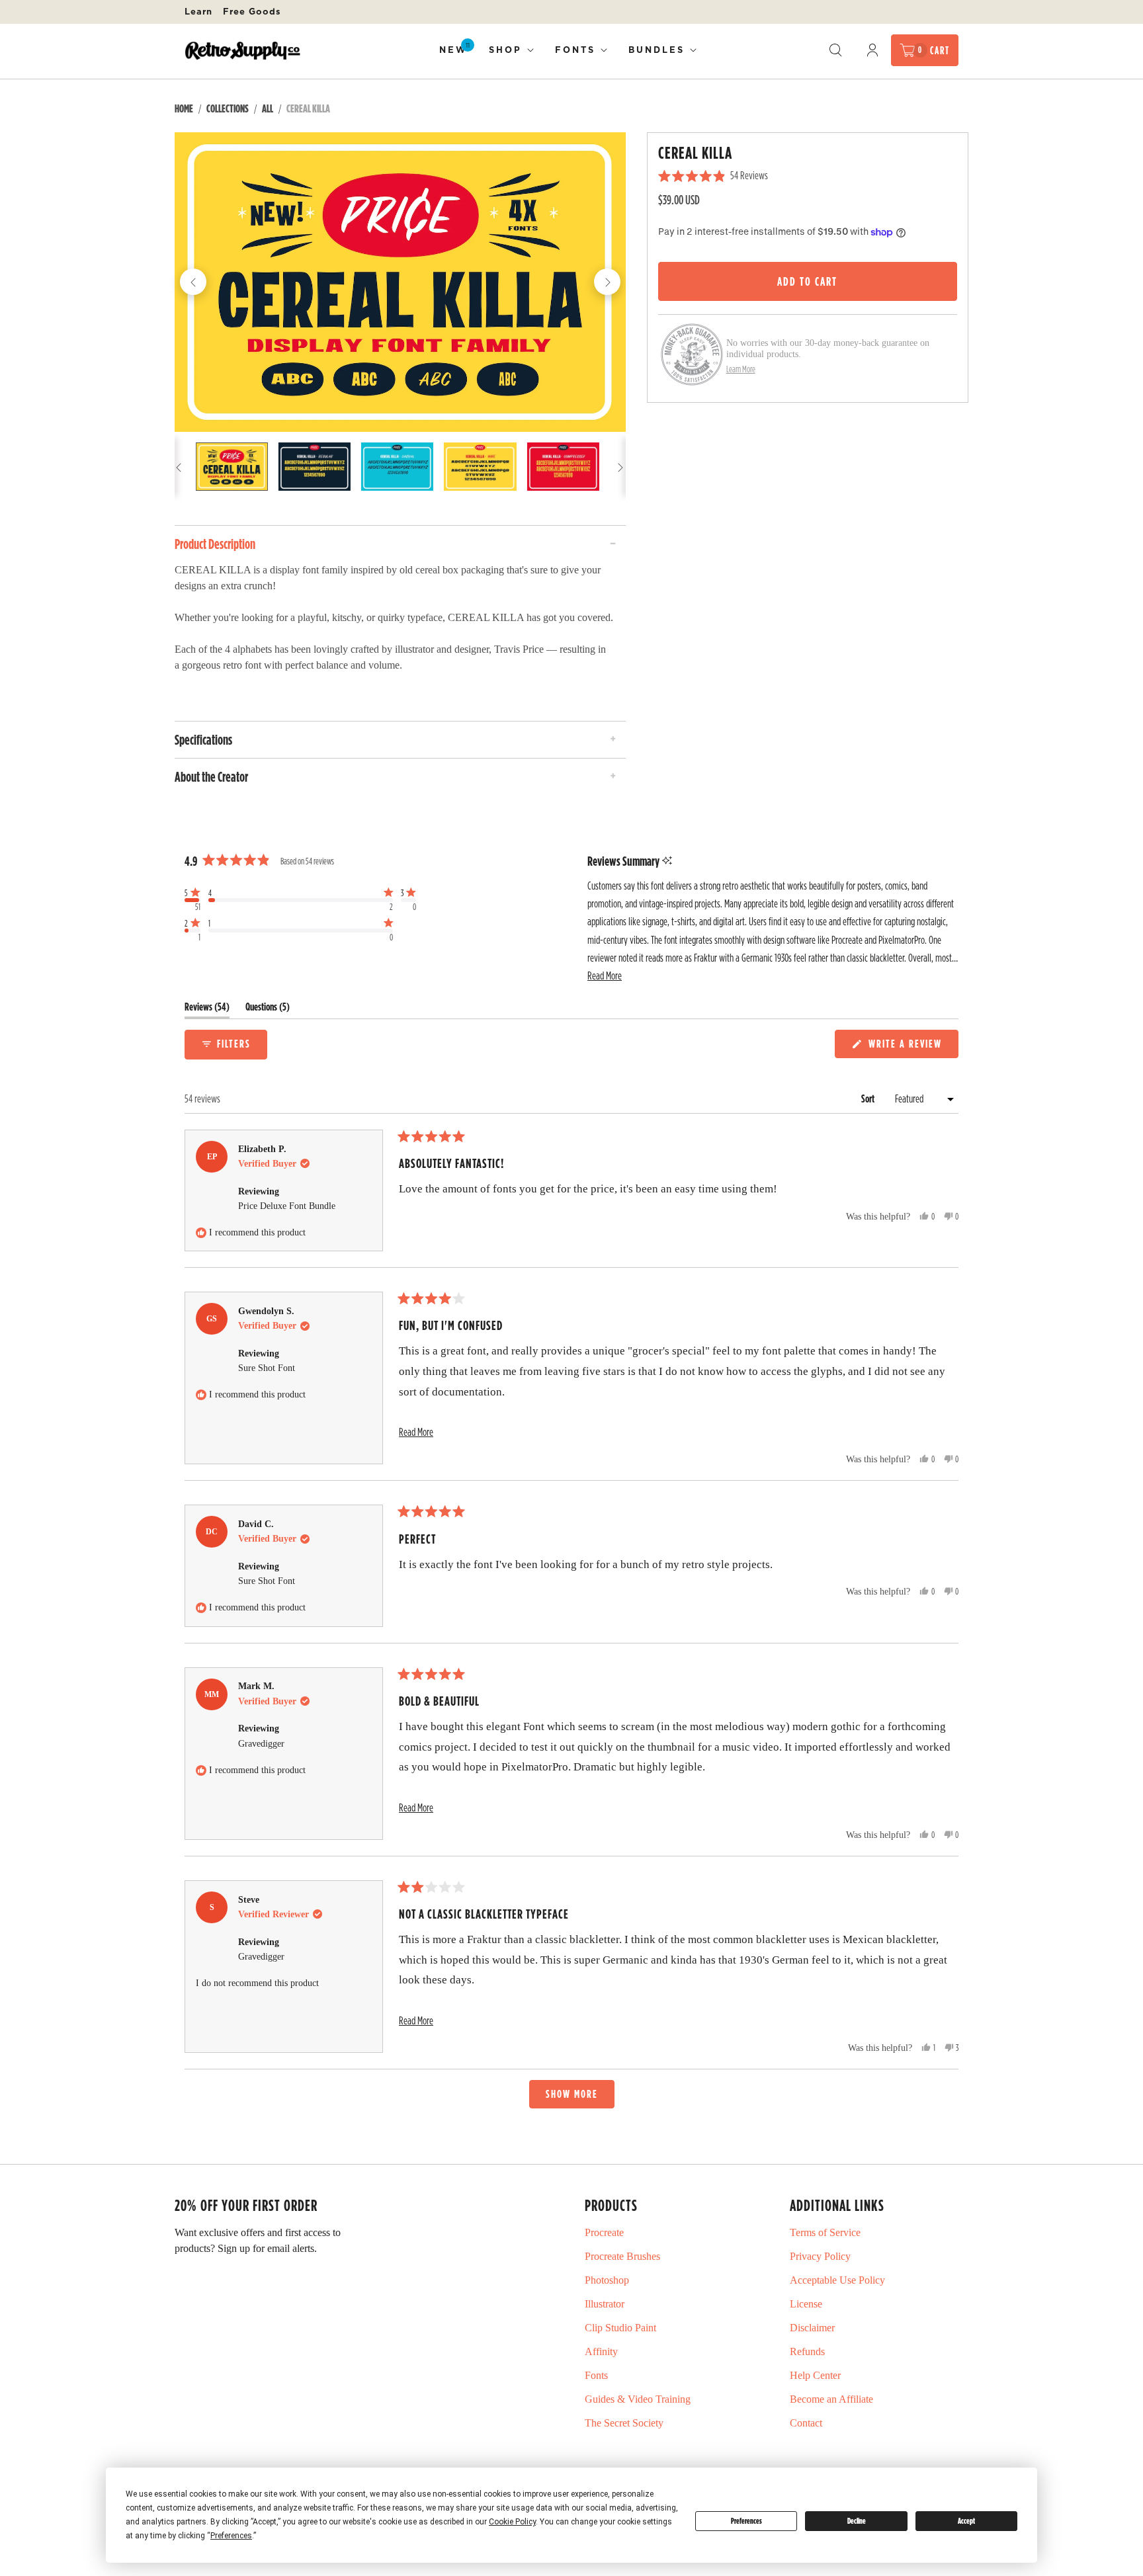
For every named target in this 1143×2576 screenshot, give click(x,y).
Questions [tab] (268, 1010)
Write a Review (907, 1047)
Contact (806, 2423)
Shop (505, 50)
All (268, 108)
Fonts (575, 50)
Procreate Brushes (622, 2256)
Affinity (601, 2351)
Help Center (815, 2375)
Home (184, 108)
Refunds (807, 2351)
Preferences (746, 2521)
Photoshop (607, 2280)
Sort (869, 1099)
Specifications (203, 739)
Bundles (656, 50)
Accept (966, 2521)
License (806, 2304)
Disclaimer (812, 2328)
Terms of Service (825, 2232)
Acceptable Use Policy (837, 2280)
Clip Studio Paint (620, 2328)
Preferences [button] (231, 2536)
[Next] (607, 282)
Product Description (215, 544)
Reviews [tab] (207, 1010)
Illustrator (605, 2304)
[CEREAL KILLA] (400, 282)
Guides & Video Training (638, 2399)
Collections (228, 108)
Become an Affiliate (831, 2399)
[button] (192, 899)
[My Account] (872, 50)
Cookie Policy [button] (512, 2522)
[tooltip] (667, 861)
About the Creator (211, 776)
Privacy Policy (820, 2256)
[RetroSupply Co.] (242, 51)
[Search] (835, 50)
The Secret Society (624, 2423)
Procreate (604, 2232)
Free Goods (252, 11)
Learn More (741, 369)
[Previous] (193, 282)
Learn (198, 11)
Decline (857, 2521)
